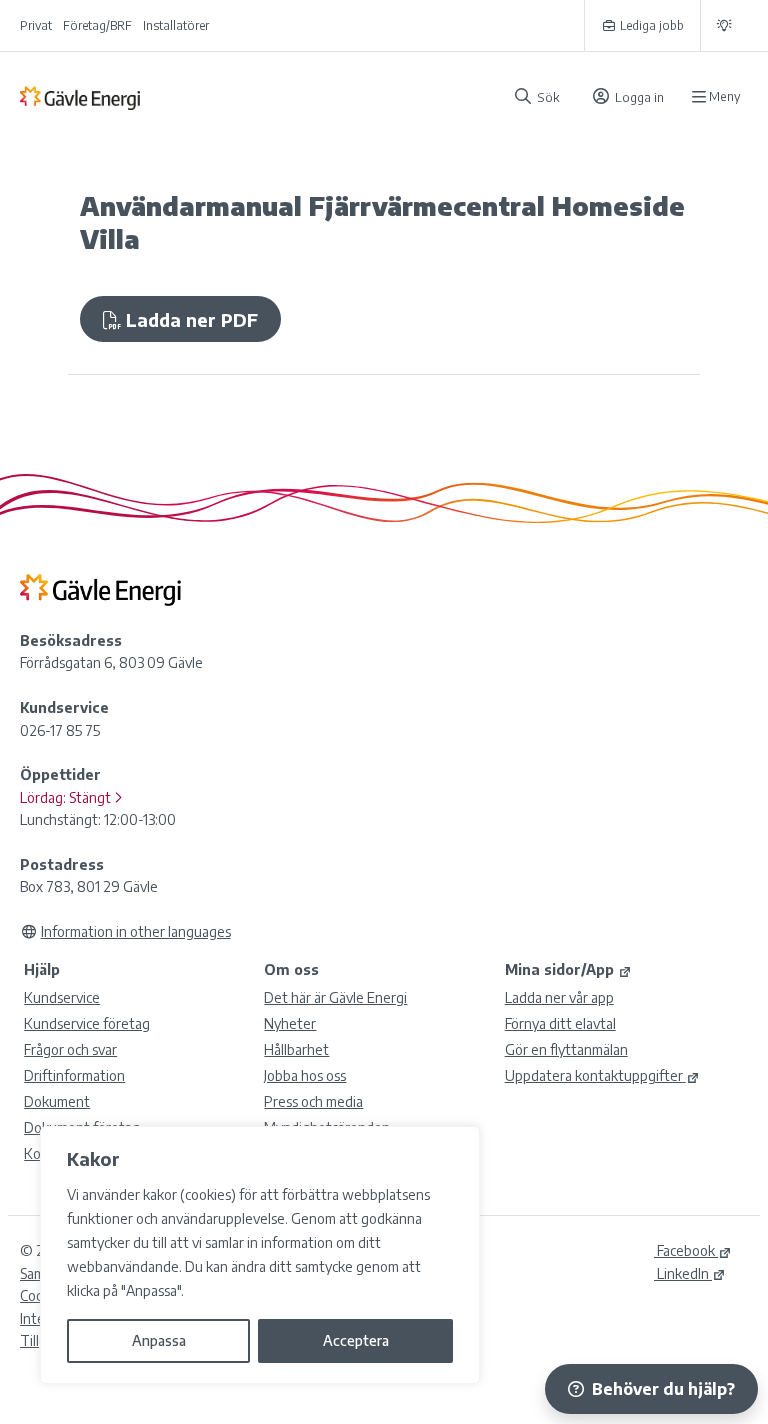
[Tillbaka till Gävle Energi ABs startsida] (258, 97)
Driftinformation (74, 1075)
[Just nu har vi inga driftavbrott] (724, 25)
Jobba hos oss (305, 1075)
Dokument (57, 1101)
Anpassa (159, 1340)
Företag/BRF (97, 25)
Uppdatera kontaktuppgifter (594, 1075)
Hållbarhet (296, 1049)
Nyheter (290, 1023)
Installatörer (176, 25)
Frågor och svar (70, 1049)
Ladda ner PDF (189, 319)
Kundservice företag (87, 1023)
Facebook (684, 1250)
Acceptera (356, 1340)
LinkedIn (681, 1273)
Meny (724, 96)
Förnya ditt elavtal (560, 1023)
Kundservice (62, 997)
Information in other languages (136, 931)
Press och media (313, 1101)
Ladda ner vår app (559, 997)
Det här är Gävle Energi (335, 997)
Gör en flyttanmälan (566, 1049)
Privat (36, 25)
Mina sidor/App (559, 969)
